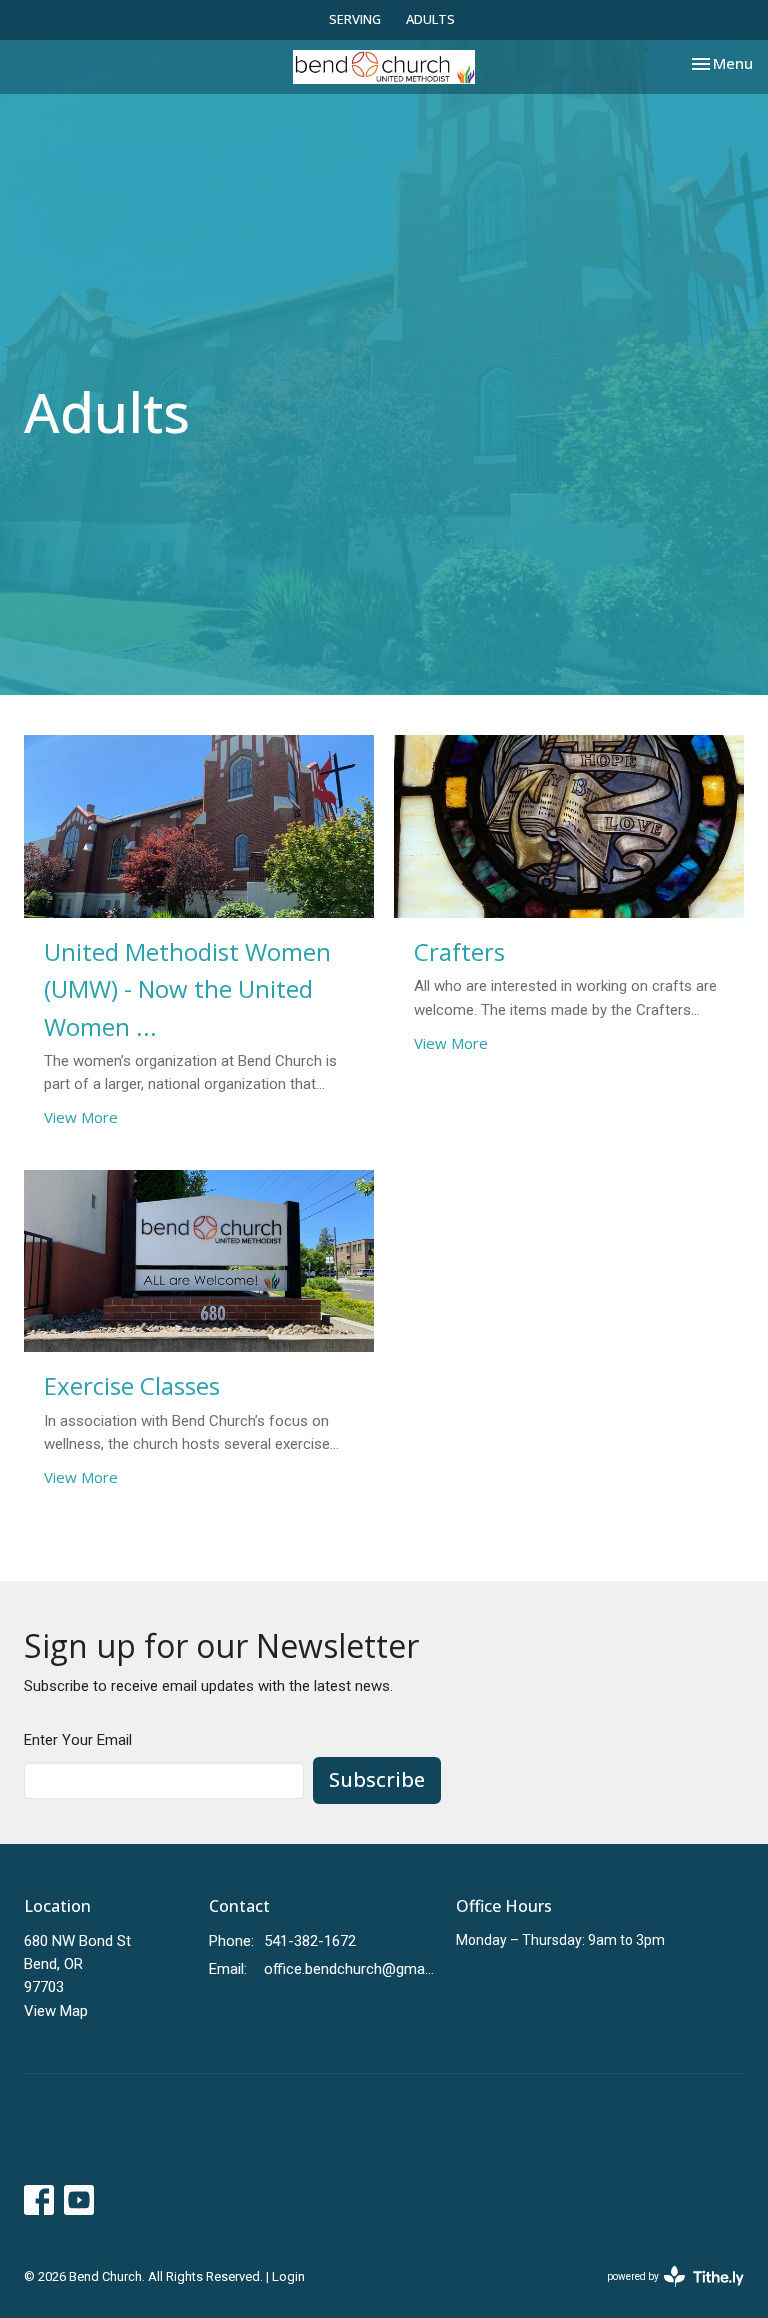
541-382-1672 (310, 1941)
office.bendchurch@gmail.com (350, 1969)
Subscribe (377, 1779)
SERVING (355, 19)
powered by (664, 2294)
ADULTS (430, 19)
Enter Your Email (78, 1740)
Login (288, 2276)
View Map (56, 2011)
